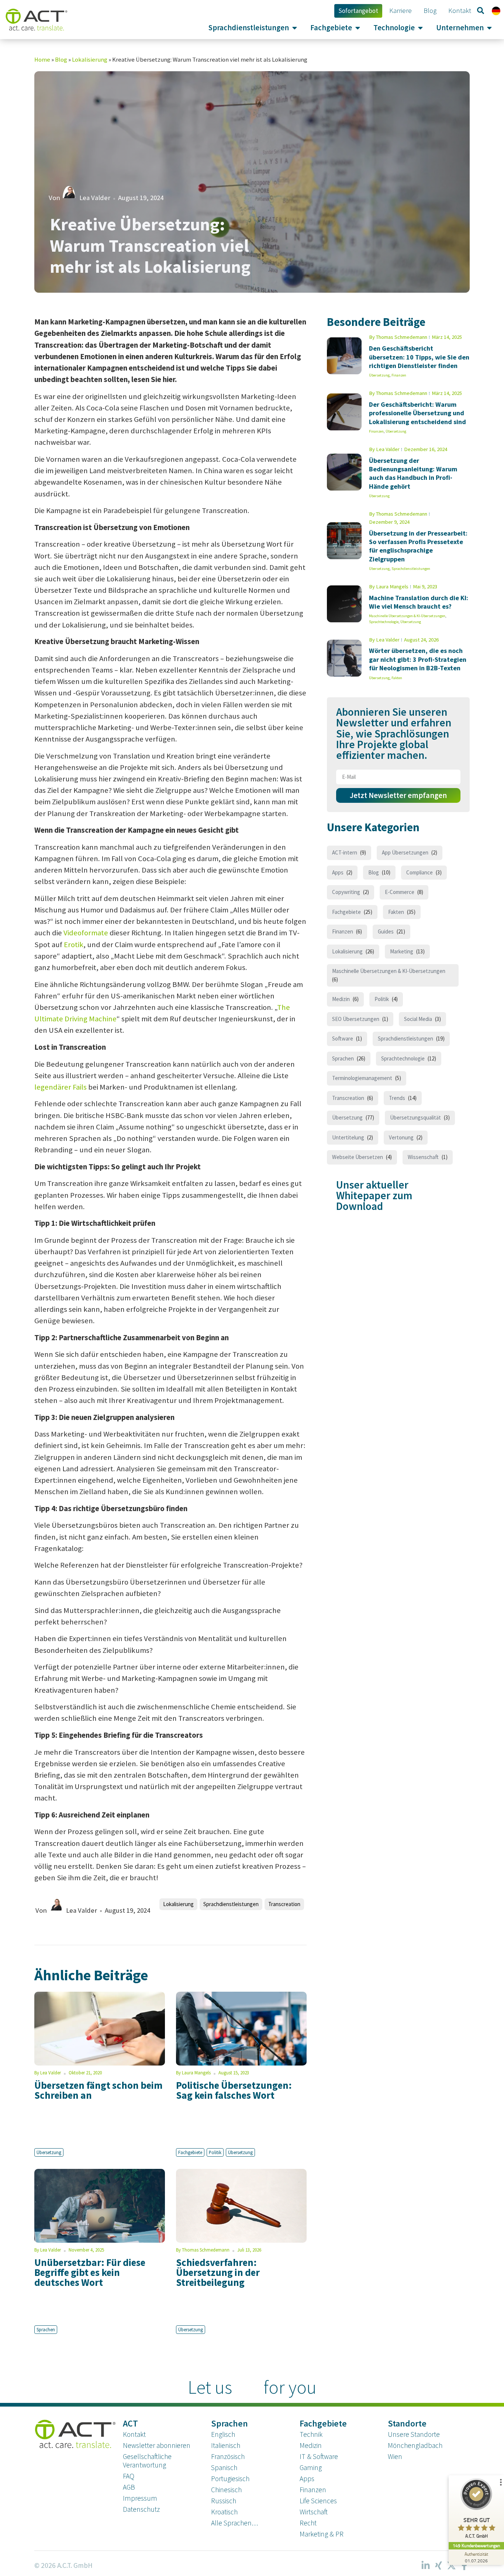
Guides (386, 931)
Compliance (420, 872)
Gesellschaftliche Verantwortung (147, 2461)
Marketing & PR (322, 2534)
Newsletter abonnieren (157, 2445)
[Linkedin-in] (425, 2566)
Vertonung (401, 1137)
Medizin (341, 999)
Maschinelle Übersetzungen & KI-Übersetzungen (407, 616)
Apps (338, 872)
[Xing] (438, 2566)
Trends (397, 1098)
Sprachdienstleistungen (231, 1904)
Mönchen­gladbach (415, 2445)
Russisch (224, 2501)
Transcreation (284, 1904)
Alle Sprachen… (234, 2523)
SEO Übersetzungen (356, 1019)
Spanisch (224, 2467)
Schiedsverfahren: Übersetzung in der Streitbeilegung (218, 2272)
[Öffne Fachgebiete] (358, 28)
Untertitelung (348, 1137)
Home (42, 60)
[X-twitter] (451, 2566)
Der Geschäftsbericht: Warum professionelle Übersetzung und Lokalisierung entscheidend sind (417, 413)
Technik (311, 2434)
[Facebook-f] (464, 2566)
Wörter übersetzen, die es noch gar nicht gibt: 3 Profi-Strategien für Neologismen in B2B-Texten (418, 659)
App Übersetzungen (405, 852)
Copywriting (346, 892)
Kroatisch (224, 2512)
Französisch (228, 2456)
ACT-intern (345, 852)
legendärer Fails (61, 1087)
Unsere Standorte (414, 2434)
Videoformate (86, 933)
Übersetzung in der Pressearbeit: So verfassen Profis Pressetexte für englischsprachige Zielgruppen (418, 546)
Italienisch (226, 2445)
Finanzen (399, 375)
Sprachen (46, 2329)
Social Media (418, 1019)
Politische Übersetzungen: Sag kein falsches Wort (234, 2090)
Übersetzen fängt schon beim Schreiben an (99, 2090)
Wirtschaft (314, 2512)
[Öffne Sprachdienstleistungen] (295, 28)
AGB (129, 2487)
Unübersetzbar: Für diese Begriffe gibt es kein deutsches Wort (90, 2272)
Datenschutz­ (141, 2509)
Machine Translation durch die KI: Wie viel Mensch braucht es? (419, 602)
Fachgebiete (190, 2152)
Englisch (223, 2434)
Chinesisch (226, 2490)
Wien (395, 2456)
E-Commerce (400, 892)
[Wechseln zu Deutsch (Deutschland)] (496, 11)
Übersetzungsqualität (415, 1117)
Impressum (140, 2498)
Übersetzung (49, 2152)
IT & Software (319, 2456)
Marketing (402, 951)
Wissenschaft (423, 1157)
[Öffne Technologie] (420, 28)
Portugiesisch (230, 2479)
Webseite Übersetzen (358, 1157)
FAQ (129, 2476)
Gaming (311, 2467)
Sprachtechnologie (384, 622)
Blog (61, 60)
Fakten (397, 678)
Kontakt (134, 2434)
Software (343, 1038)
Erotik (74, 945)
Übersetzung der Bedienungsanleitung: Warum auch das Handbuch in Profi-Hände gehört (413, 473)
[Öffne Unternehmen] (489, 28)
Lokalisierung (90, 60)
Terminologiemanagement (362, 1078)
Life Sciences (318, 2501)
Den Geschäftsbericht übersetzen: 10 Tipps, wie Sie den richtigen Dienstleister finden (419, 357)
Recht (308, 2523)
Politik (215, 2152)
